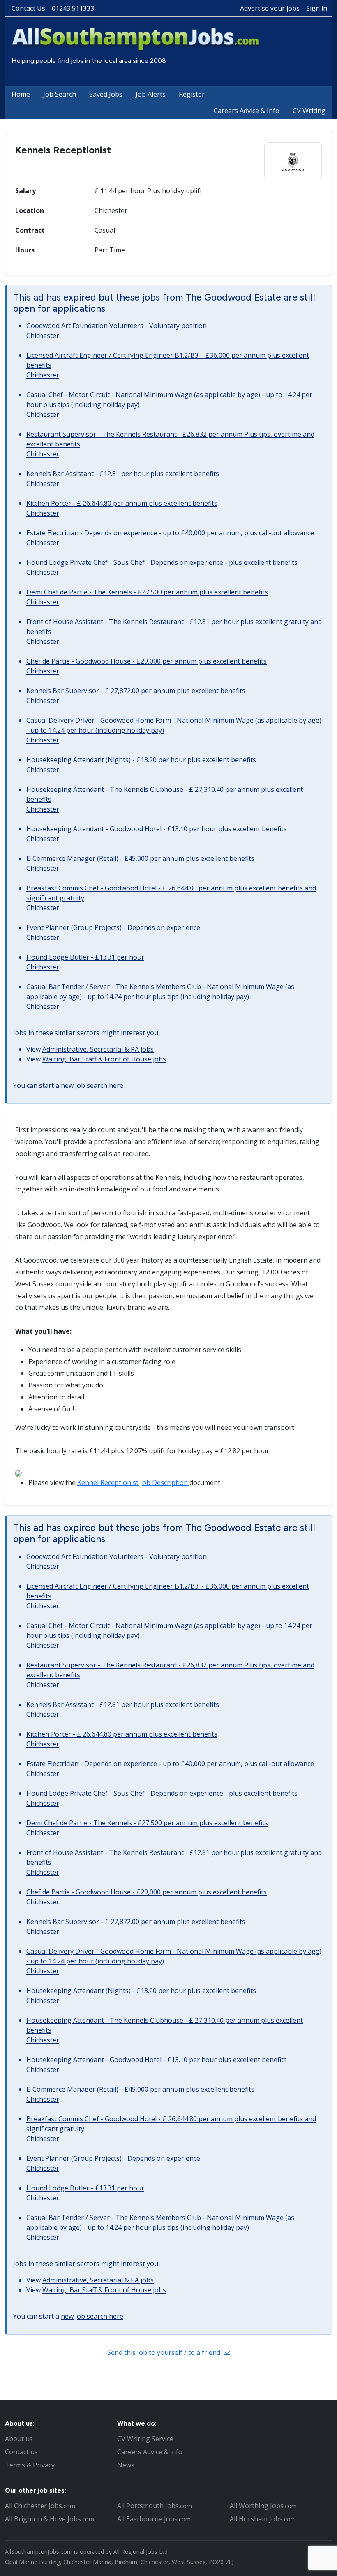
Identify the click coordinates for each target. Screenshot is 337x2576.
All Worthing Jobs (263, 2506)
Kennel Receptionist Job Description (133, 1482)
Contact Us (28, 8)
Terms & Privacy (30, 2465)
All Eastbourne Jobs (154, 2519)
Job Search (60, 94)
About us (19, 2439)
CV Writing (309, 111)
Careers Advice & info (150, 2452)
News (126, 2465)
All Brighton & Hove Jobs (50, 2519)
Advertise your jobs (270, 8)
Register (192, 94)
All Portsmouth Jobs (155, 2506)
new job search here (92, 1085)
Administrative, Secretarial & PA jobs (98, 1049)
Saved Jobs (106, 94)
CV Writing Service (145, 2439)
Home (21, 94)
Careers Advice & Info (247, 111)
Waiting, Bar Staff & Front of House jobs (104, 1059)
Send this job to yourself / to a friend (165, 2352)
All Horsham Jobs (263, 2519)
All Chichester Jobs (40, 2506)
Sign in (317, 8)
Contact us (21, 2452)
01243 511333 (73, 8)
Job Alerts (151, 94)
